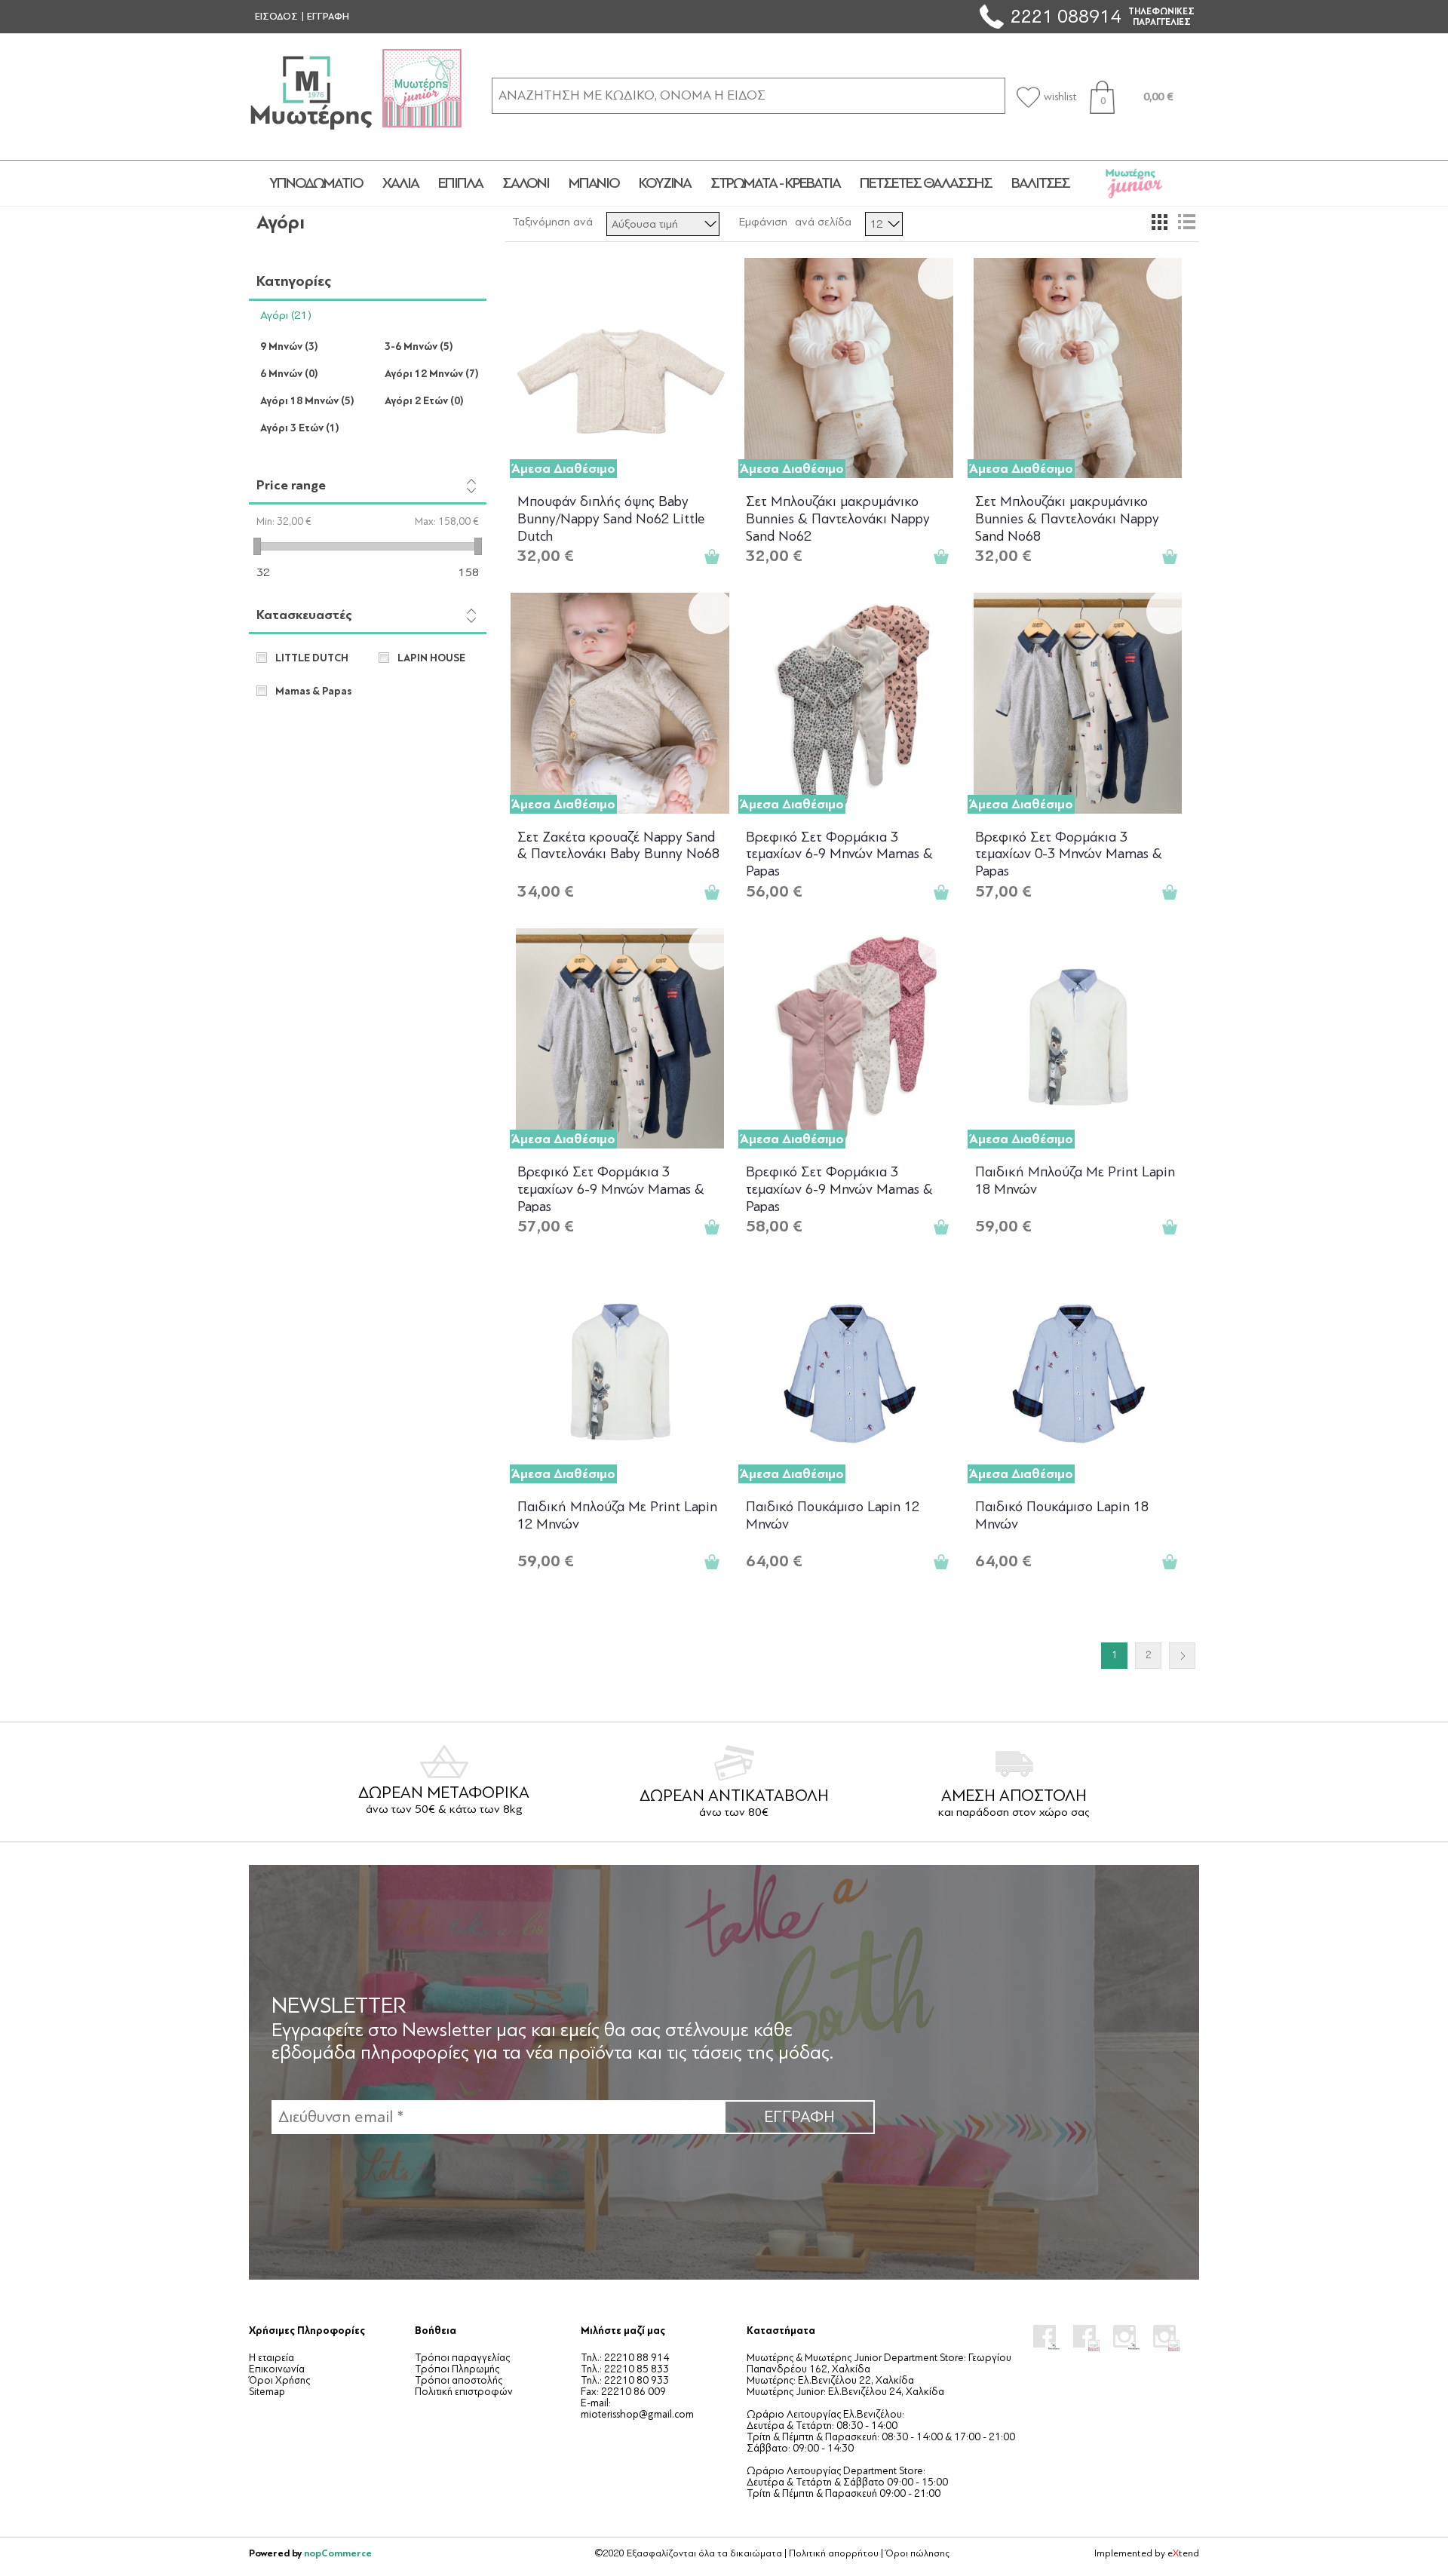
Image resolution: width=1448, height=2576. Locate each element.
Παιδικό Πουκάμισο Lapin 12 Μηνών (833, 1515)
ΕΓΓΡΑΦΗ (328, 17)
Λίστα (1186, 222)
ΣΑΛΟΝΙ (526, 183)
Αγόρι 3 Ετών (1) (300, 428)
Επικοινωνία (277, 2369)
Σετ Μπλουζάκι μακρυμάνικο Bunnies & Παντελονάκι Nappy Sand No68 (1067, 518)
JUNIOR (1134, 183)
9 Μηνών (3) (289, 347)
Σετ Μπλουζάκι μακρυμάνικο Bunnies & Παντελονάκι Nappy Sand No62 (838, 518)
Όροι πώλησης (917, 2553)
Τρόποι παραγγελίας (462, 2358)
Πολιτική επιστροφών (464, 2392)
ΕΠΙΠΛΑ (460, 183)
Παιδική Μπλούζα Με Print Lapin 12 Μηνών (617, 1515)
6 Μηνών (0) (289, 374)
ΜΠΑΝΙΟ (594, 183)
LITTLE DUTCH (312, 658)
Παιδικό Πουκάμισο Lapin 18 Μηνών (1062, 1515)
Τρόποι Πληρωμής (457, 2369)
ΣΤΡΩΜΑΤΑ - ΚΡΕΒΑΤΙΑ (775, 183)
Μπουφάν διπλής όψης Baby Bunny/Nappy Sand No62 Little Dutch (611, 518)
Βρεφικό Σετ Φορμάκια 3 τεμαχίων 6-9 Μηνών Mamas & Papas (839, 853)
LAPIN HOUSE (431, 658)
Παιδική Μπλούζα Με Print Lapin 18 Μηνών (1075, 1181)
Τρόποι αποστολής (459, 2380)
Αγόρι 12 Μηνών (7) (432, 374)
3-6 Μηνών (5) (419, 347)
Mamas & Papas (313, 692)
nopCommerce (338, 2553)
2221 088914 (1066, 16)
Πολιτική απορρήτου (834, 2553)
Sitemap (267, 2392)
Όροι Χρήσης (279, 2380)
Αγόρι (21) (286, 315)
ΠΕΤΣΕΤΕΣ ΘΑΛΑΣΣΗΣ (926, 183)
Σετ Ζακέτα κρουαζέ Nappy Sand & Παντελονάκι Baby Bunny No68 (618, 846)
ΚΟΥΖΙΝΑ (665, 183)
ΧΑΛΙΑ (400, 183)
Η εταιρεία (271, 2358)
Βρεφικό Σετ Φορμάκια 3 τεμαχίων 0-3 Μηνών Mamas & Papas (1069, 853)
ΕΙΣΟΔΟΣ (276, 17)
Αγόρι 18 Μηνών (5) (307, 401)
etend (1183, 2553)
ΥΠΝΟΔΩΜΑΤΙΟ (316, 183)
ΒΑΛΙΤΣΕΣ (1040, 183)
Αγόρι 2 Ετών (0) (424, 401)
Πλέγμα (1159, 222)
